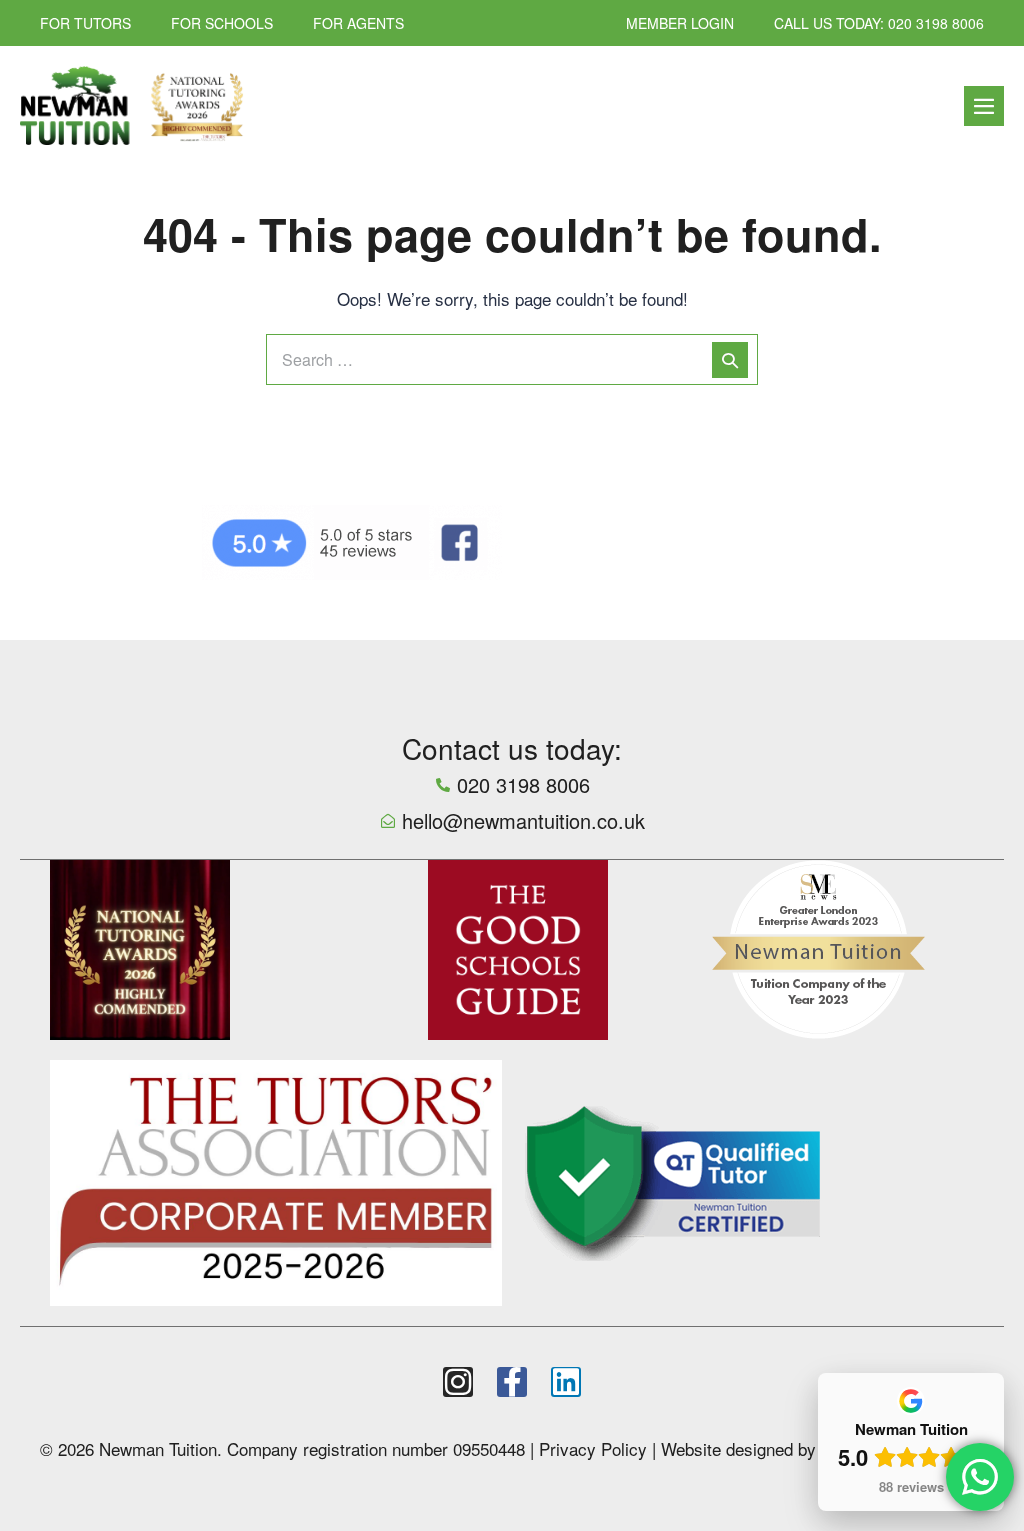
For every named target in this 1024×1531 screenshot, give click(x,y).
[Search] (730, 360)
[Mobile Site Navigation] (984, 106)
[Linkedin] (566, 1382)
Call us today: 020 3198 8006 (879, 23)
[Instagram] (458, 1382)
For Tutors (85, 23)
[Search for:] (512, 358)
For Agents (358, 23)
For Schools (222, 23)
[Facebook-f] (512, 1382)
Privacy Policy (593, 1448)
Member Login (680, 23)
